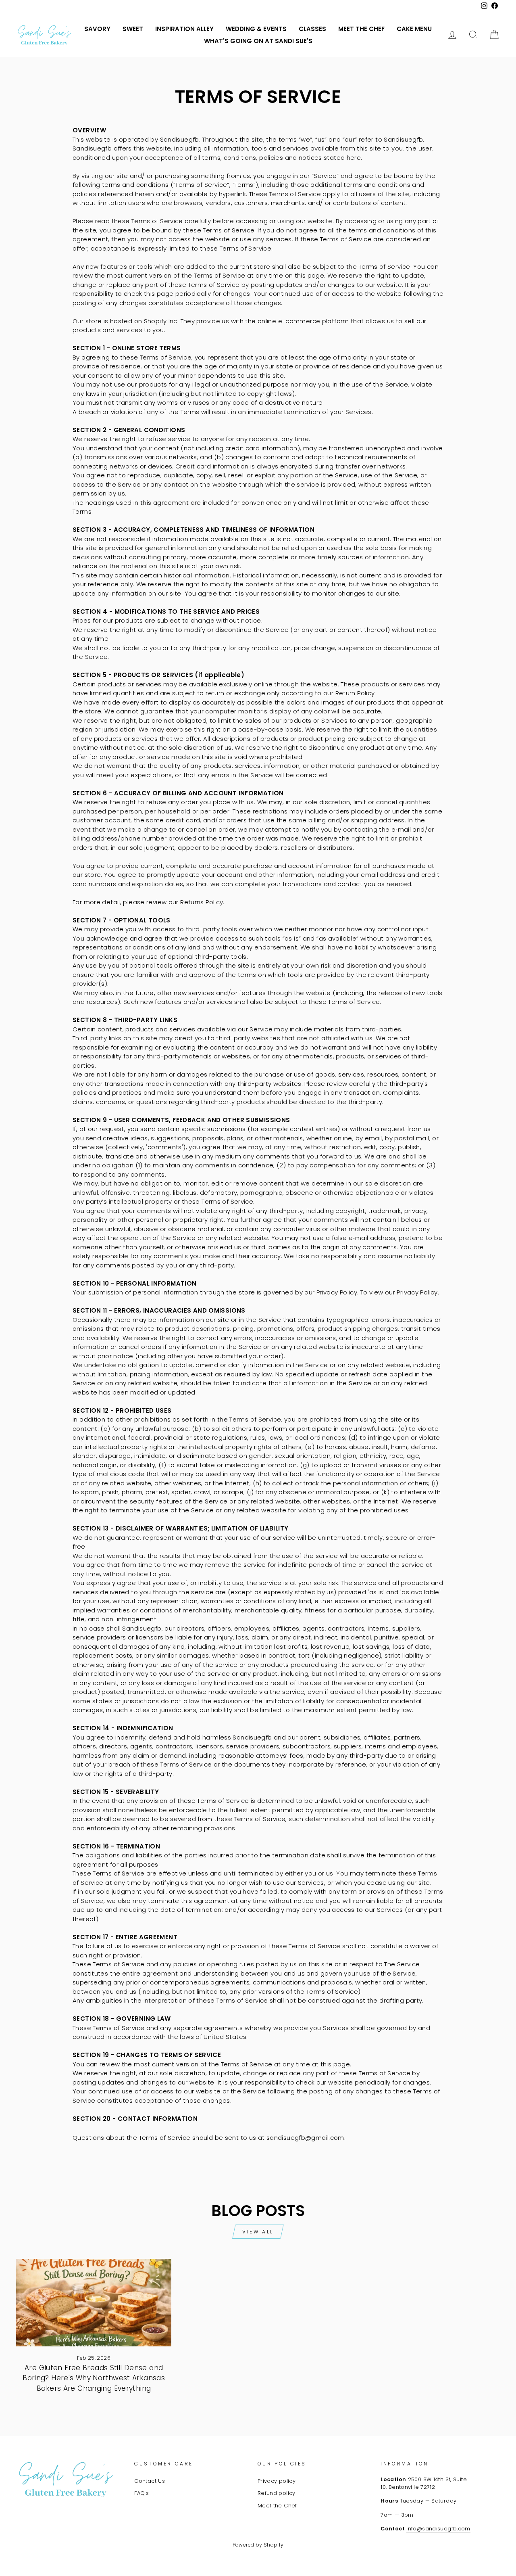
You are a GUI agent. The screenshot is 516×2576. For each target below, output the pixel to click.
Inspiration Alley (184, 29)
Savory (97, 29)
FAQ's (141, 2493)
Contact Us (150, 2481)
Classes (312, 29)
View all (258, 2232)
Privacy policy (277, 2481)
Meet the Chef (361, 29)
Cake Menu (414, 29)
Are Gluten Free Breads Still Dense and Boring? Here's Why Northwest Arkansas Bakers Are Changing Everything (94, 2378)
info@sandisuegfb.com (438, 2529)
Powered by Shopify (258, 2545)
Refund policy (277, 2493)
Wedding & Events (256, 29)
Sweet (133, 29)
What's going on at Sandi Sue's (258, 41)
